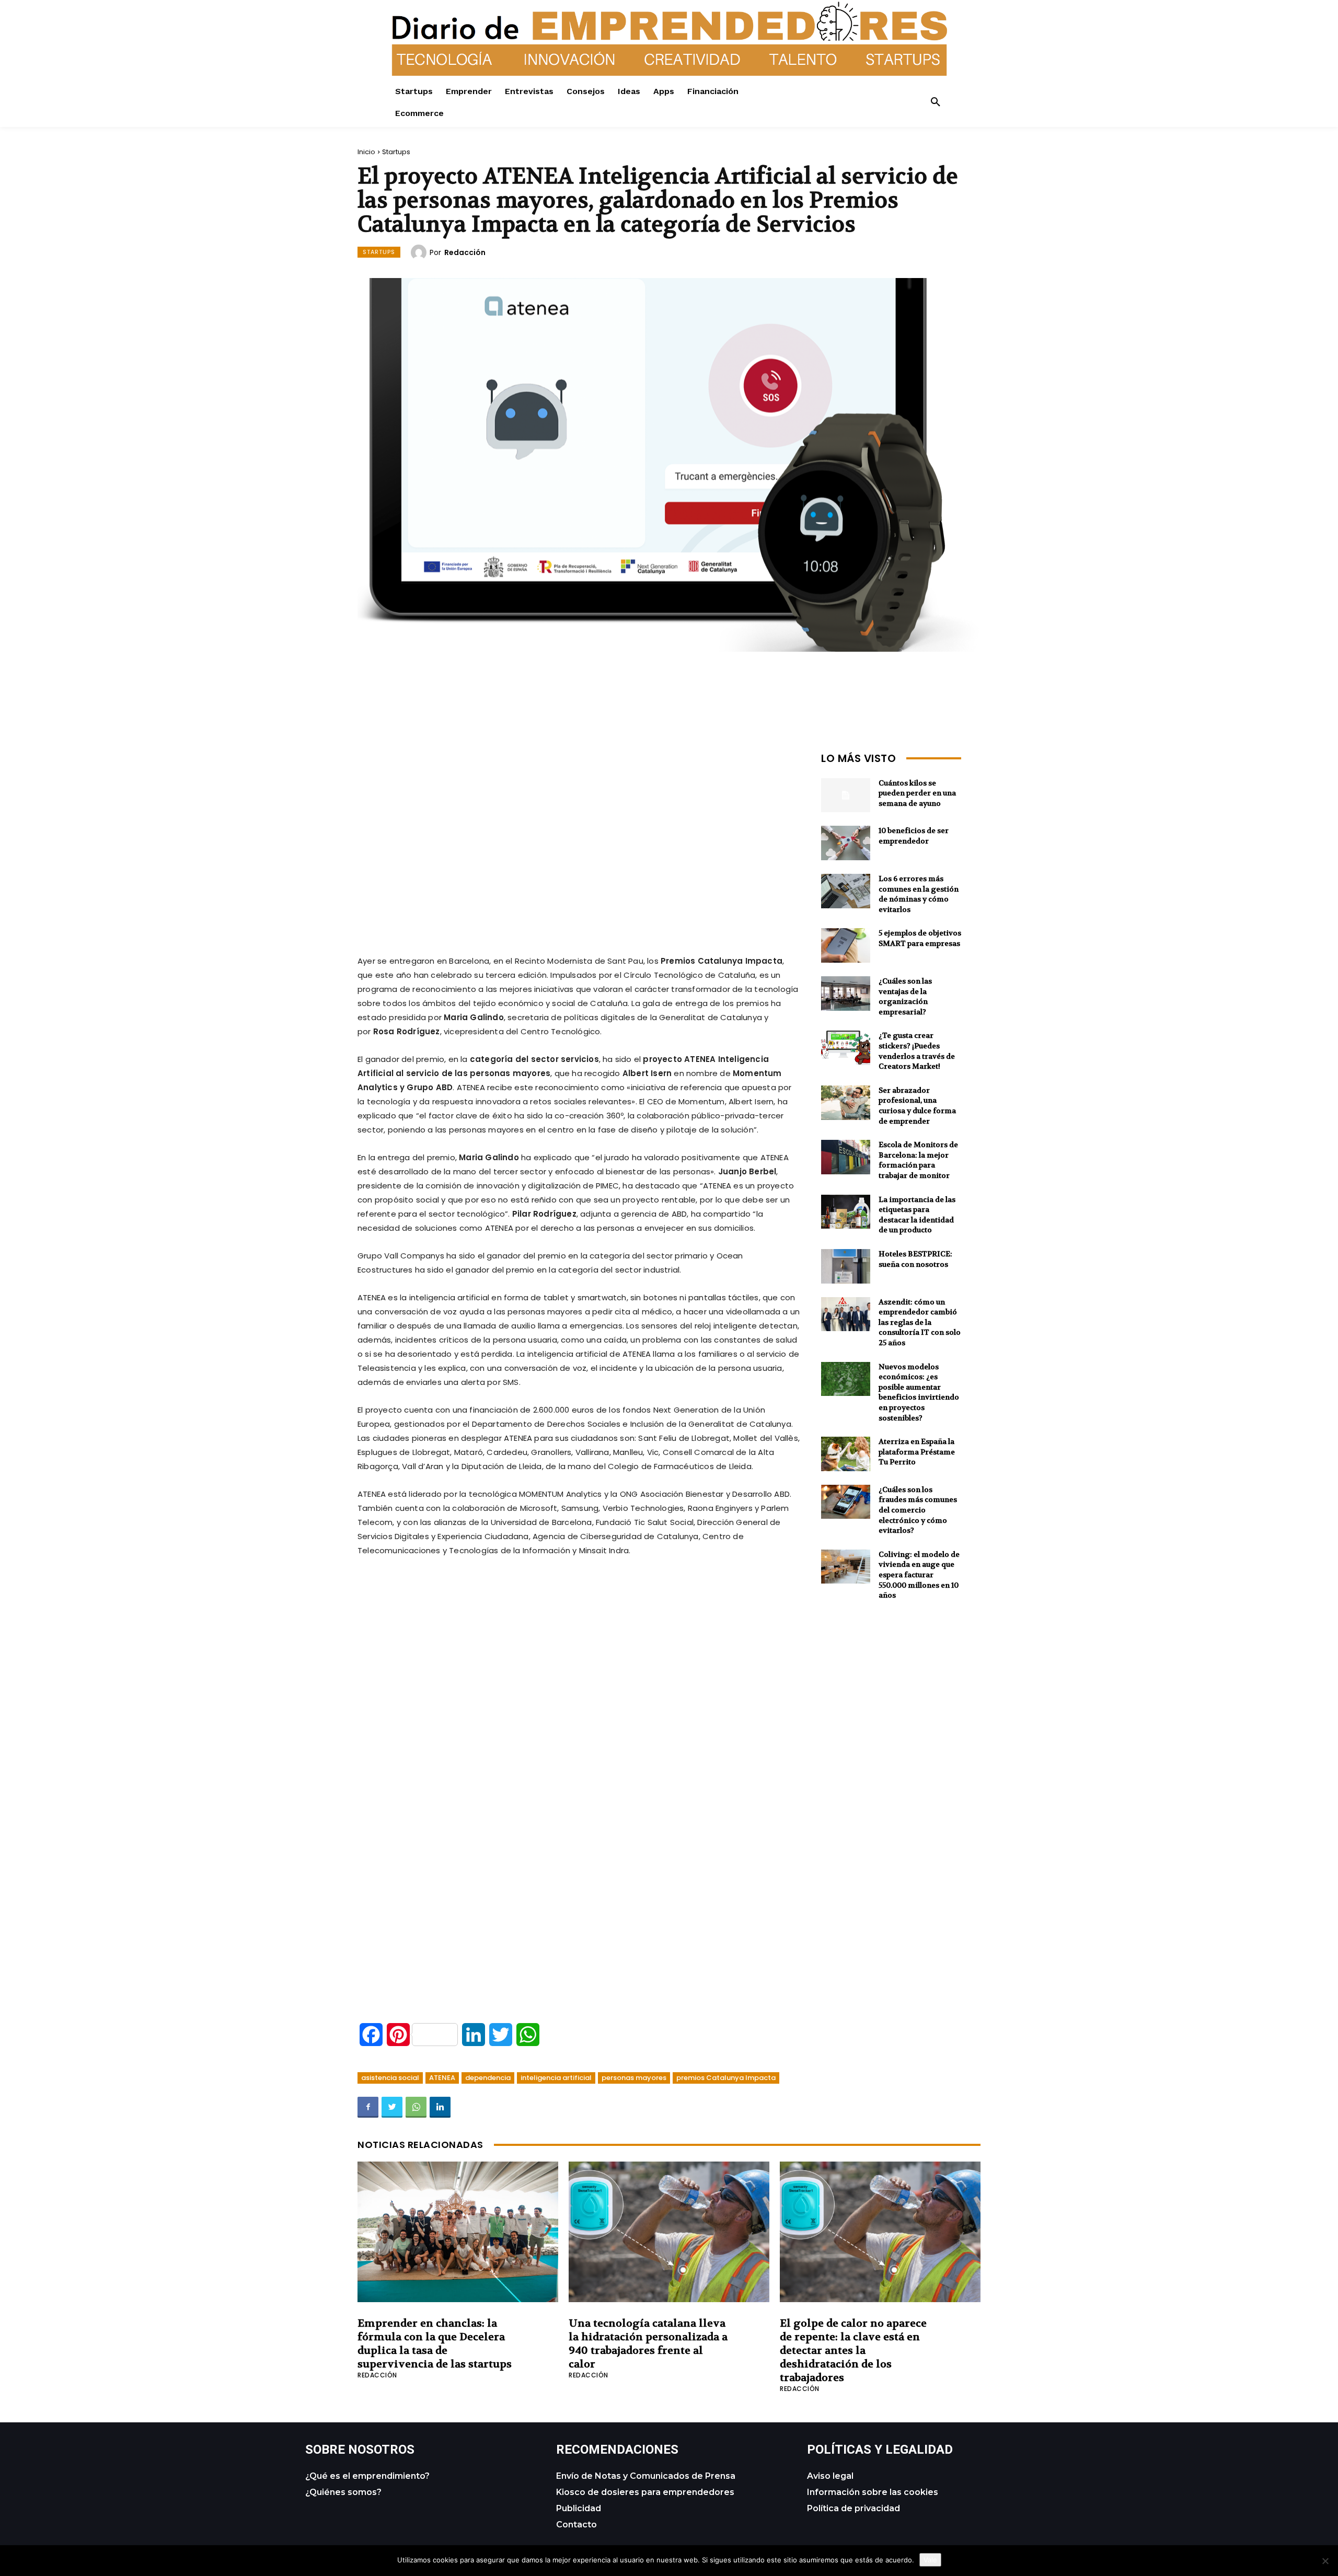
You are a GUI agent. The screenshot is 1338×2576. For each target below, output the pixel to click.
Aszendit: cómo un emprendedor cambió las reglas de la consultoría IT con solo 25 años (920, 1322)
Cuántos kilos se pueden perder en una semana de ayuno (917, 793)
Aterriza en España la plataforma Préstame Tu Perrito (917, 1452)
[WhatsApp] (416, 2107)
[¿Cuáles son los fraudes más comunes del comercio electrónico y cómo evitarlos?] (846, 1502)
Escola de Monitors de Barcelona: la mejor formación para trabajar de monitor (918, 1160)
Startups (396, 152)
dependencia (488, 2078)
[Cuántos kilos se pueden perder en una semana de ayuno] (846, 795)
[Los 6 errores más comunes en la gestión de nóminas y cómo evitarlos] (846, 891)
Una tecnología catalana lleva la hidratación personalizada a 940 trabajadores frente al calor (648, 2344)
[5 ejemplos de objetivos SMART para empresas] (846, 945)
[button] (936, 102)
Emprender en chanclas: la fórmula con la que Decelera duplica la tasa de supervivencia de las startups (435, 2344)
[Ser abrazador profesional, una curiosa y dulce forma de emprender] (846, 1103)
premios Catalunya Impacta (726, 2078)
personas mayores (634, 2078)
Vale (930, 2560)
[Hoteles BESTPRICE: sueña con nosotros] (846, 1266)
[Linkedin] (440, 2107)
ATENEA (442, 2078)
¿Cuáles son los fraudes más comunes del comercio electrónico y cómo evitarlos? (918, 1510)
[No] (1325, 2561)
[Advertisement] (579, 821)
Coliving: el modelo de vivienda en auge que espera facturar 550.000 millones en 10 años (919, 1575)
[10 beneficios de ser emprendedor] (846, 843)
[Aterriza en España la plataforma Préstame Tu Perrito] (846, 1454)
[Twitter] (392, 2107)
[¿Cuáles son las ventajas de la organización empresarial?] (846, 994)
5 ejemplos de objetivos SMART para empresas (920, 938)
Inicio (366, 152)
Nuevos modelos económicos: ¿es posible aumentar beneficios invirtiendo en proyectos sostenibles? (919, 1392)
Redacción (465, 252)
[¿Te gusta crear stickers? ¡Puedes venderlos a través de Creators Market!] (846, 1048)
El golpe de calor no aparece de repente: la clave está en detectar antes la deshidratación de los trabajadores (853, 2350)
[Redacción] (420, 252)
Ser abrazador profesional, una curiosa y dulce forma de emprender (917, 1106)
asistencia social (390, 2078)
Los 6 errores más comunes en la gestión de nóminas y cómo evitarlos (919, 894)
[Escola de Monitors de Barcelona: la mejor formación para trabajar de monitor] (846, 1157)
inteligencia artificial (556, 2078)
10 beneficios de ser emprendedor (914, 836)
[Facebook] (368, 2107)
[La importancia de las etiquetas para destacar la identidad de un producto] (846, 1212)
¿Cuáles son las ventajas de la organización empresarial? (905, 996)
